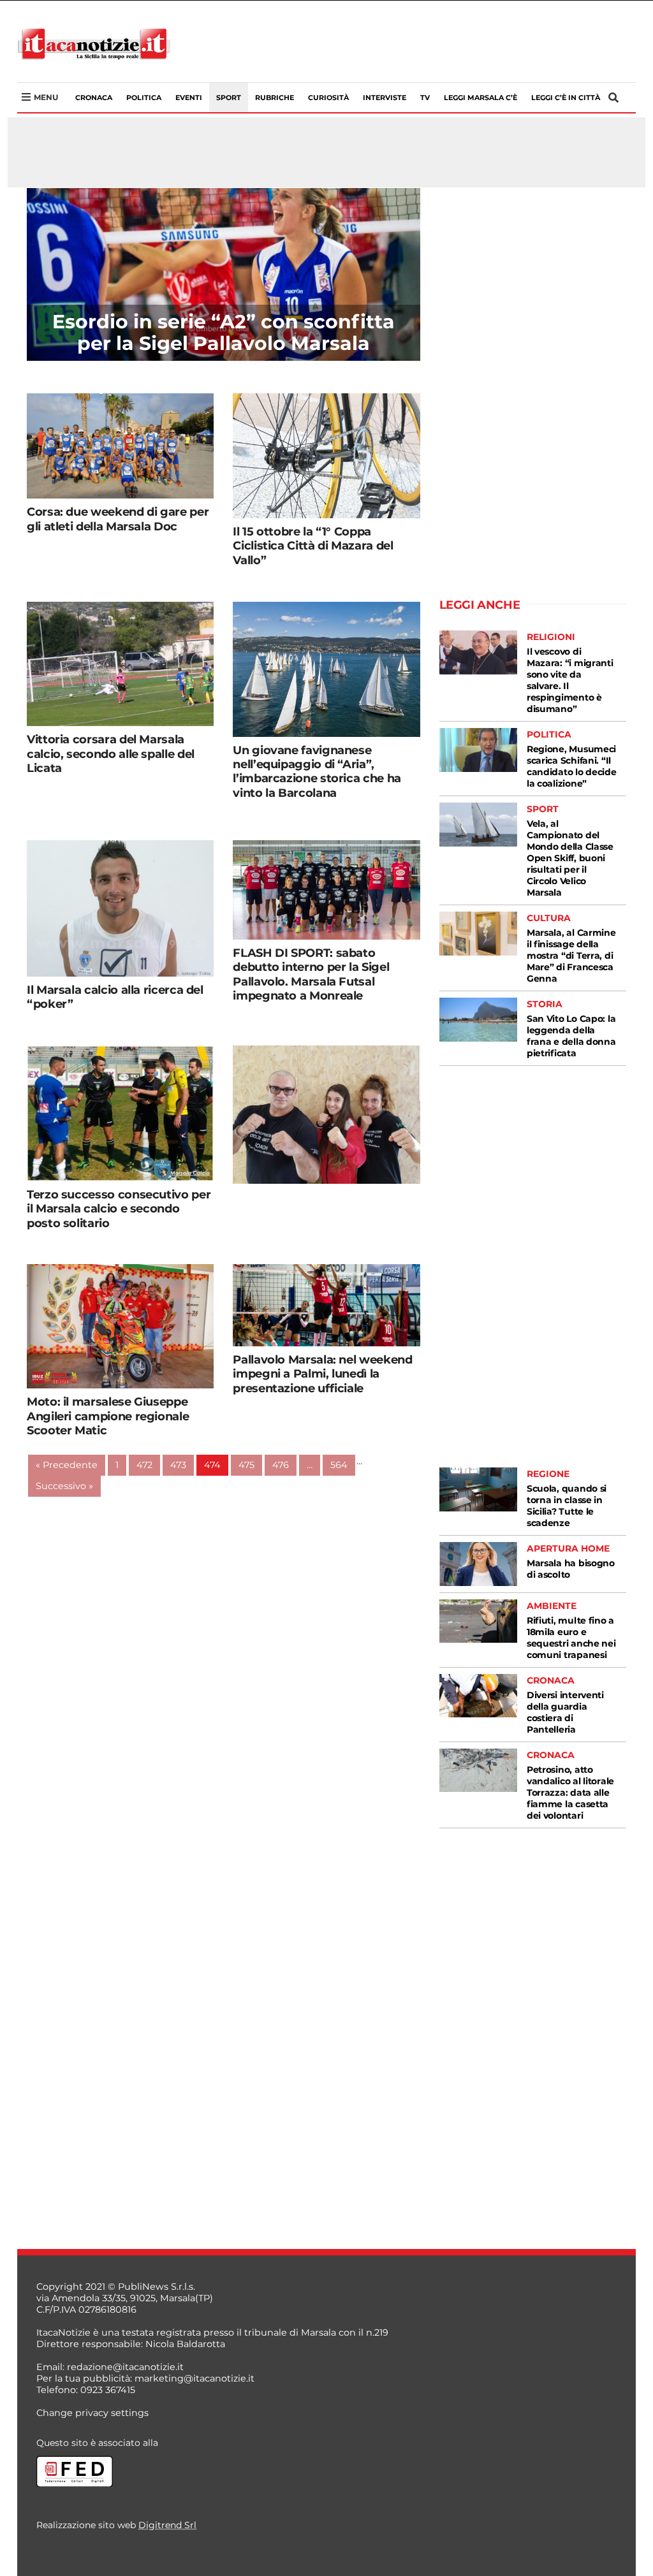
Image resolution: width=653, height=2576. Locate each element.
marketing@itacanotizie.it (194, 2378)
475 (246, 1465)
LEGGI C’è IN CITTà (566, 98)
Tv (425, 98)
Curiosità (328, 98)
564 (339, 1465)
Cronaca (94, 98)
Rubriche (275, 98)
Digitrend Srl (167, 2525)
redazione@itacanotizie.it (125, 2367)
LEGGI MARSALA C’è (481, 98)
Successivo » (64, 1486)
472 (144, 1465)
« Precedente (67, 1465)
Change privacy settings (92, 2413)
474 (212, 1465)
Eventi (189, 98)
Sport (229, 98)
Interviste (385, 98)
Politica (144, 98)
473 (178, 1465)
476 (281, 1465)
